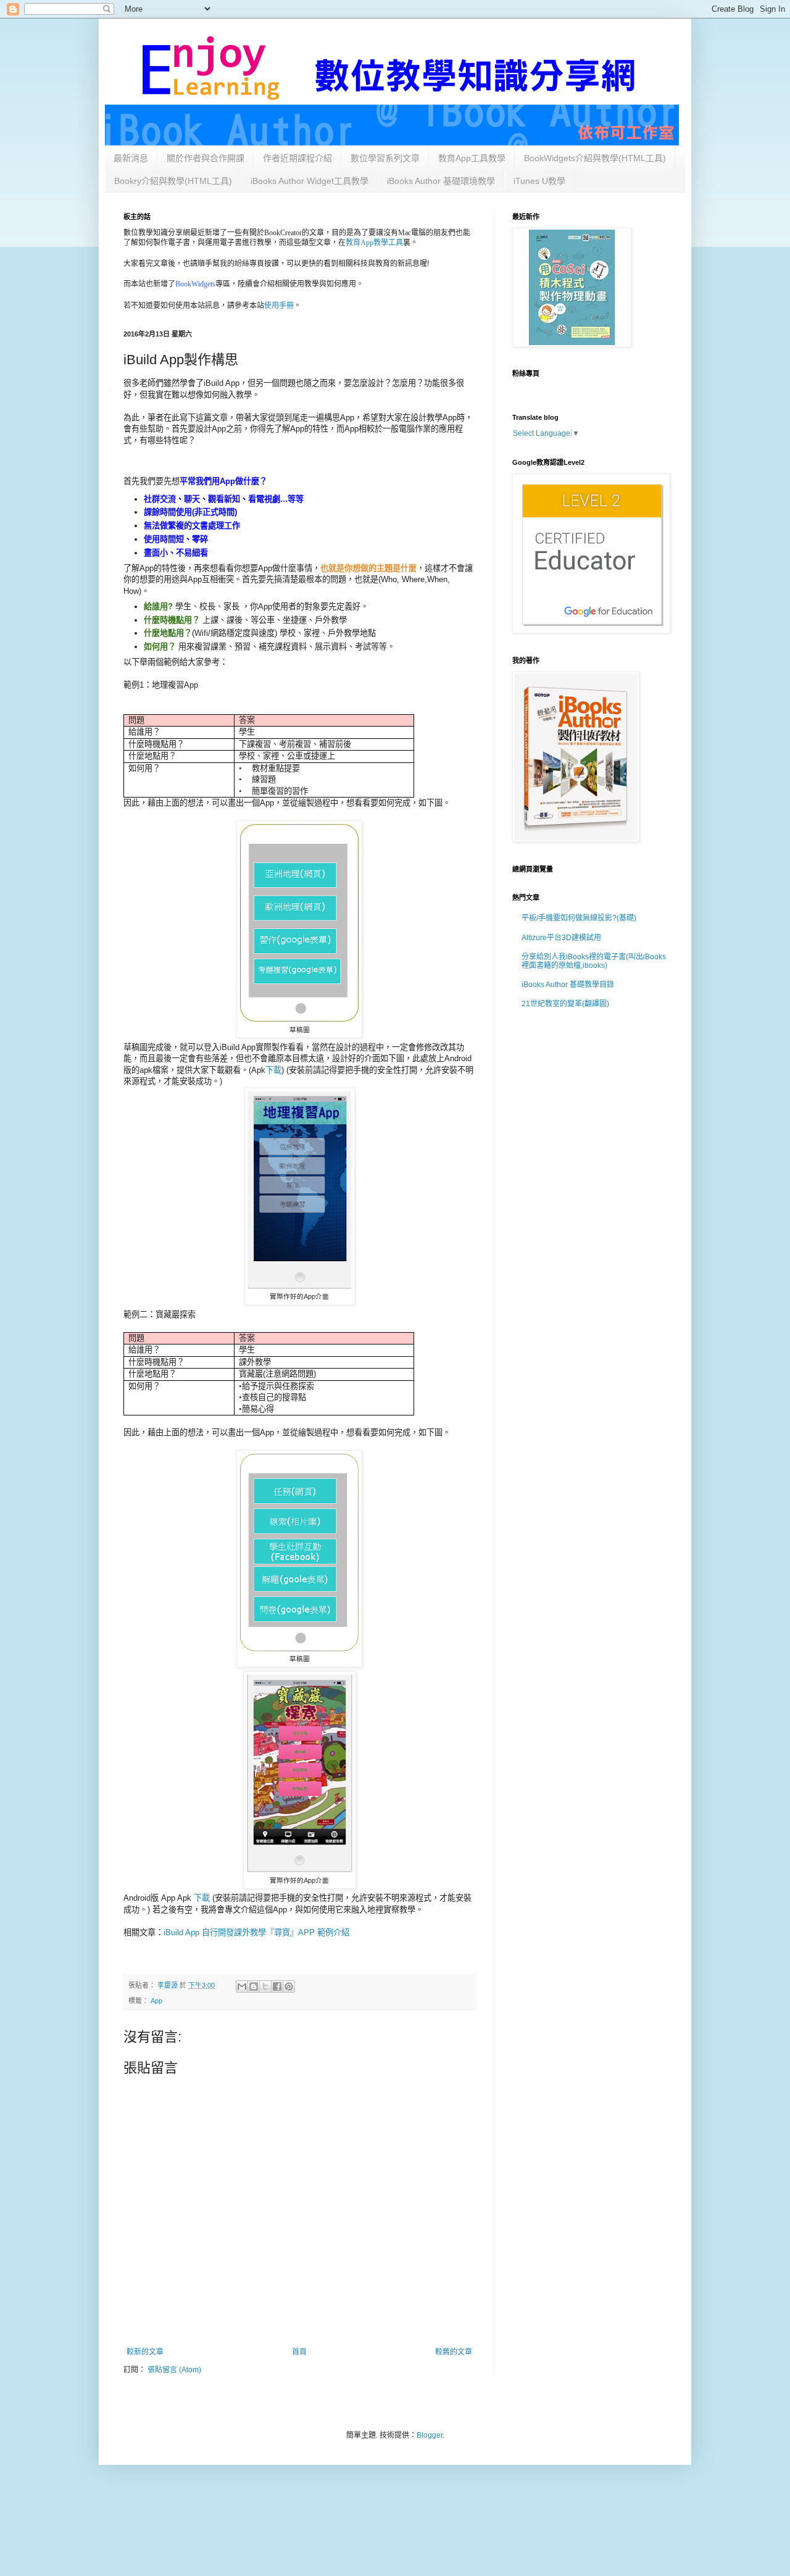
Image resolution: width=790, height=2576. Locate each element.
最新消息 (131, 158)
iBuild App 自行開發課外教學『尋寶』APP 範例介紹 (258, 1932)
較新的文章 (145, 2352)
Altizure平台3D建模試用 (561, 938)
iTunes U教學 (539, 181)
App (156, 2001)
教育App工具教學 (472, 158)
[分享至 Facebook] (277, 1986)
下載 (273, 1070)
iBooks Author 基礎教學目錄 (568, 985)
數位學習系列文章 (385, 158)
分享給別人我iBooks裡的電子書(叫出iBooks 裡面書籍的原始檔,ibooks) (594, 961)
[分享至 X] (265, 1986)
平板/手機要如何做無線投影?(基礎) (579, 918)
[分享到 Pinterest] (289, 1986)
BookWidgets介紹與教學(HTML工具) (595, 158)
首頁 (299, 2352)
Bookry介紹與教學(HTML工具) (173, 181)
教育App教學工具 (374, 243)
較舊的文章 (454, 2352)
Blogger (430, 2435)
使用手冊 (279, 305)
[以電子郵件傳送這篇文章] (242, 1986)
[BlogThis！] (254, 1986)
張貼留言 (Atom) (174, 2370)
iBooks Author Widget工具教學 (310, 181)
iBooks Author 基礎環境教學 (441, 181)
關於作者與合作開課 (206, 158)
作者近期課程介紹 (297, 158)
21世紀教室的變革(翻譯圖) (565, 1004)
